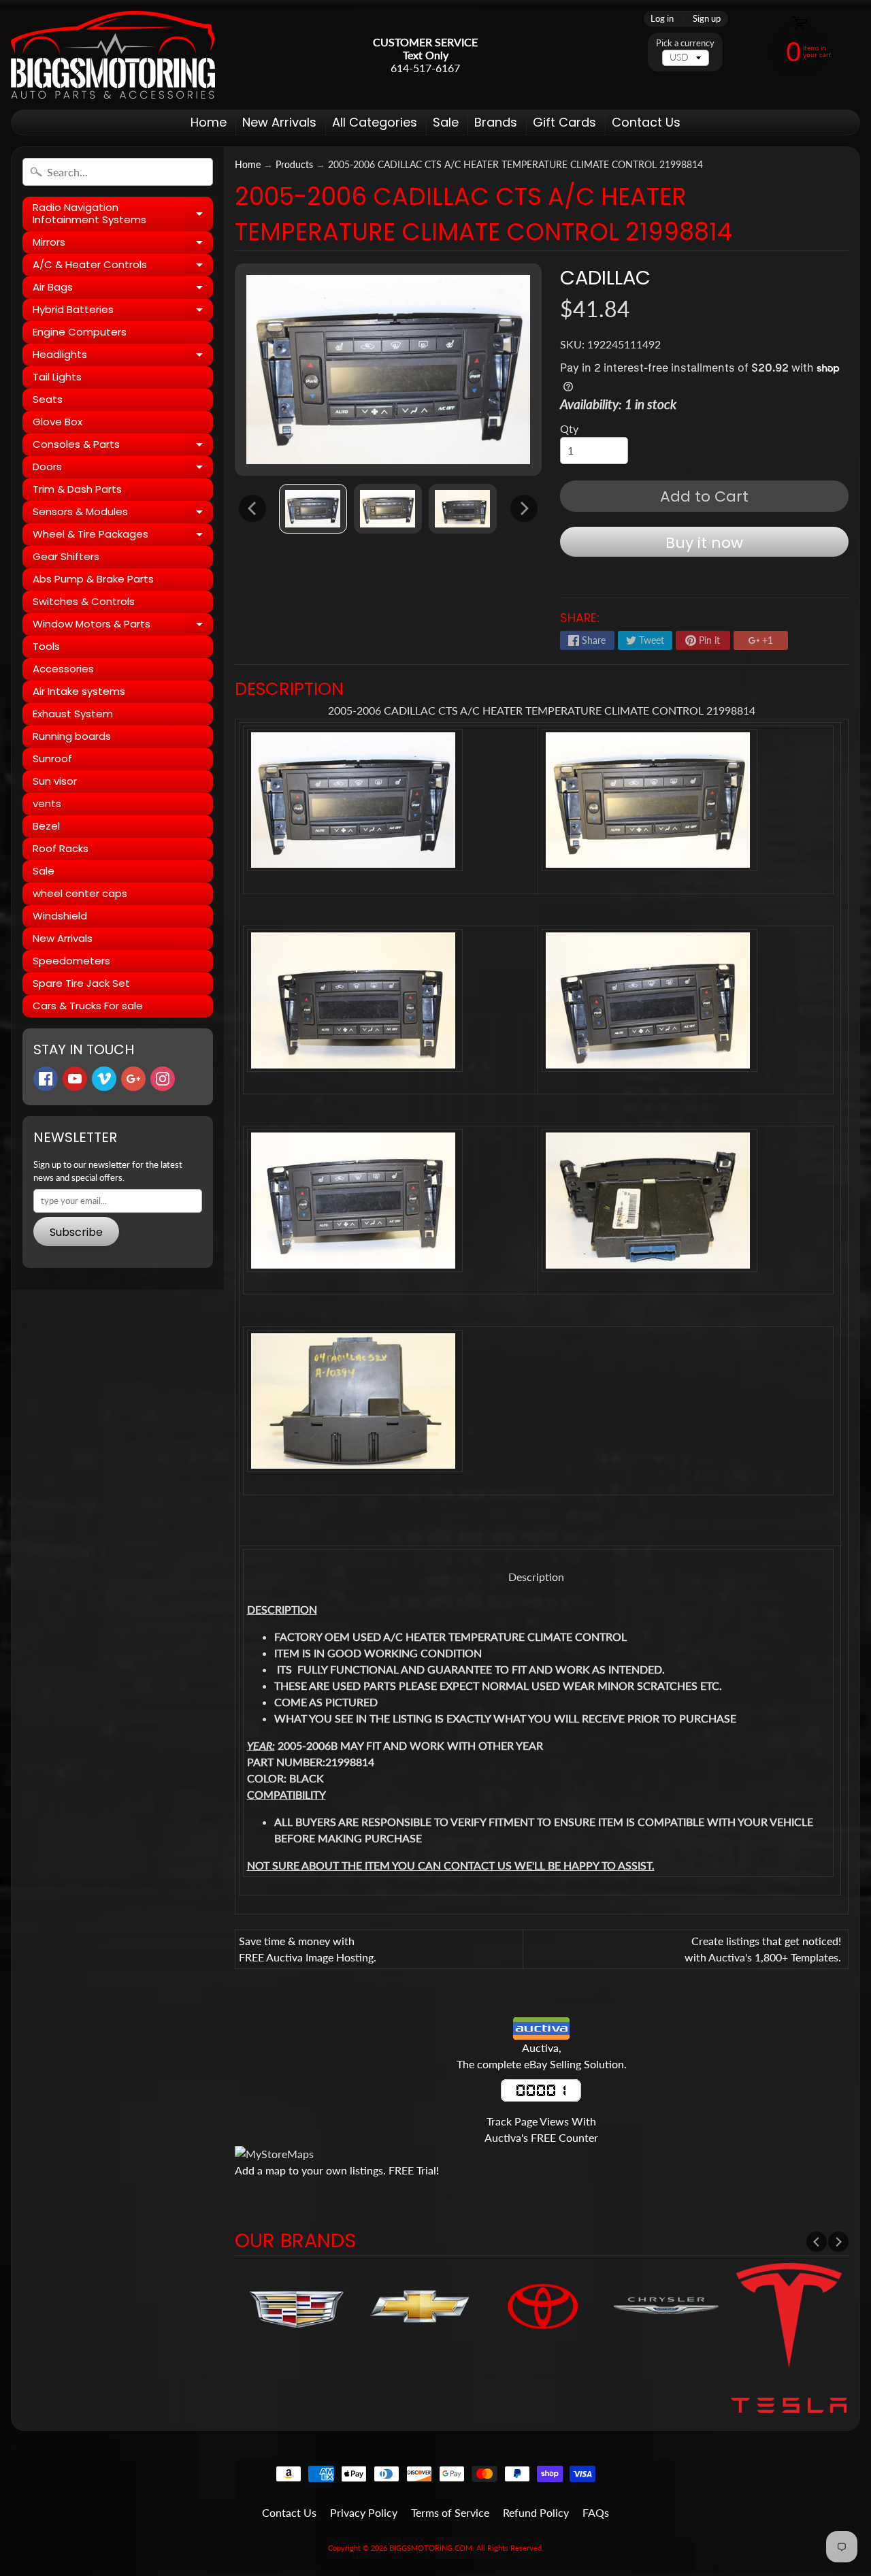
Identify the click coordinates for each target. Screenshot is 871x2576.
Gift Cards (564, 122)
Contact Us (646, 122)
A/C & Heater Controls (123, 267)
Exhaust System (73, 714)
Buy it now (704, 543)
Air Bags (123, 289)
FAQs (596, 2512)
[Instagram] (163, 1079)
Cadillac (605, 278)
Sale (446, 122)
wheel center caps (80, 893)
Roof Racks (61, 848)
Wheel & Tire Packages (123, 536)
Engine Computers (80, 332)
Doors (123, 469)
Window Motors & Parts (123, 626)
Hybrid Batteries (123, 312)
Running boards (72, 736)
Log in (662, 19)
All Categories (375, 122)
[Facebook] (46, 1079)
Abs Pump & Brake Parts (93, 579)
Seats (48, 399)
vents (47, 803)
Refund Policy (536, 2512)
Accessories (63, 669)
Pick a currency (685, 43)
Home (209, 122)
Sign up (707, 19)
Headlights (123, 357)
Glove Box (57, 422)
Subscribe (76, 1232)
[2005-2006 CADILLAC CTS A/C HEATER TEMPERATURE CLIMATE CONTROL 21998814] (313, 509)
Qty (569, 428)
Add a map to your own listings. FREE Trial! (337, 2170)
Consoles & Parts (123, 446)
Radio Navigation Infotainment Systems (123, 214)
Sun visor (55, 781)
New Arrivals (279, 122)
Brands (496, 122)
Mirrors (123, 244)
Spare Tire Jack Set (81, 983)
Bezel (46, 826)
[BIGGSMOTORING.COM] (113, 55)
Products (294, 165)
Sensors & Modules (123, 514)
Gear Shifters (66, 556)
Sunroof (52, 759)
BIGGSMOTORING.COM (431, 2548)
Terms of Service (450, 2512)
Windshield (60, 916)
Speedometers (71, 961)
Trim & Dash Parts (77, 489)
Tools (46, 646)
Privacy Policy (364, 2512)
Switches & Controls (84, 601)
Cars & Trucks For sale (88, 1006)
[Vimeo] (104, 1079)
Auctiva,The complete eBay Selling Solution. (542, 2056)
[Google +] (133, 1079)
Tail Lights (57, 377)
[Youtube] (75, 1079)
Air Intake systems (79, 691)
